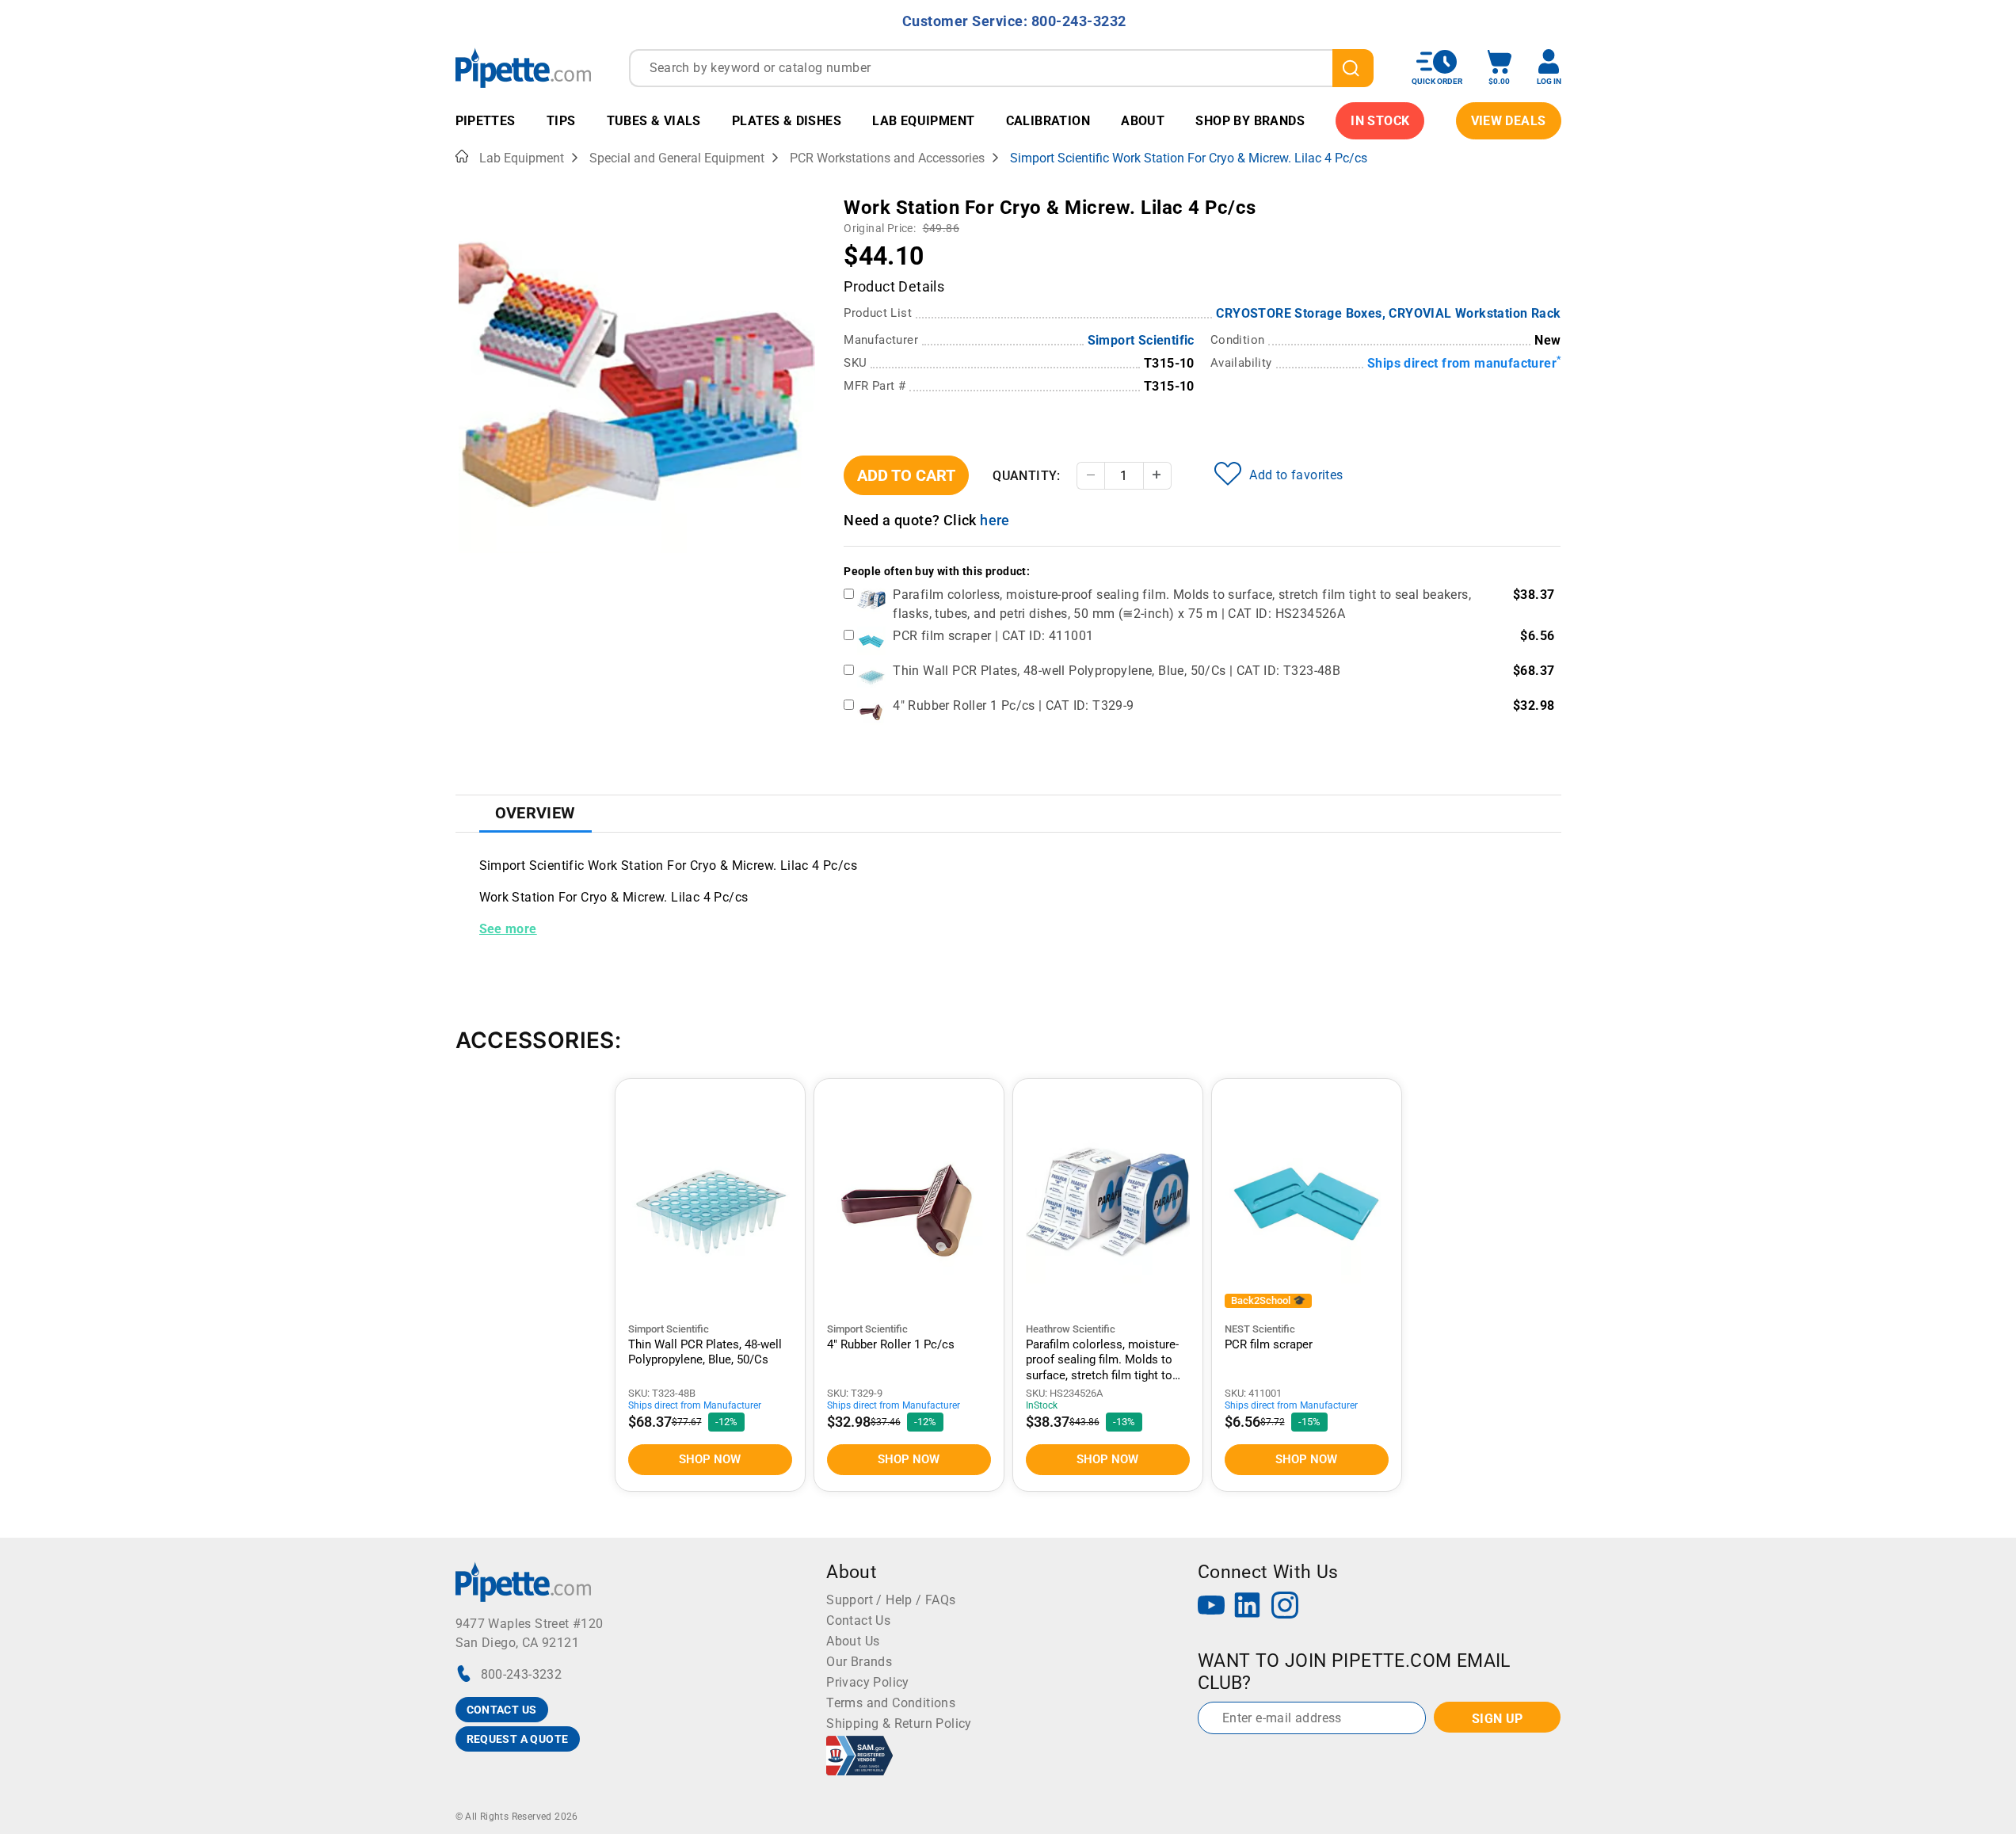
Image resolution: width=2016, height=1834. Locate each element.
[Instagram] (1285, 1607)
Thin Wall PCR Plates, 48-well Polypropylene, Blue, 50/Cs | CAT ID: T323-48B (1117, 671)
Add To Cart (906, 475)
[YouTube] (1211, 1607)
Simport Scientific (1141, 340)
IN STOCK (1380, 121)
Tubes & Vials (654, 121)
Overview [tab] (535, 813)
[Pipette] (523, 68)
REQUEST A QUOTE (518, 1739)
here (995, 520)
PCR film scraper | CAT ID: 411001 (993, 636)
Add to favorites (1296, 475)
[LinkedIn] (1248, 1607)
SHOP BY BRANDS (1250, 121)
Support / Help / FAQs (891, 1600)
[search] (1353, 68)
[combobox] (1001, 68)
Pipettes (486, 121)
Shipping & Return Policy (899, 1723)
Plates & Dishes (787, 121)
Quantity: (1027, 476)
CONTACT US (502, 1710)
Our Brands (859, 1662)
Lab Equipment (923, 121)
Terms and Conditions (891, 1703)
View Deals (1509, 121)
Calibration (1048, 121)
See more (508, 929)
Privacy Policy (868, 1682)
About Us (853, 1641)
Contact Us (858, 1620)
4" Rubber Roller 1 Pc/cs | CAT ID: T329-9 (1013, 705)
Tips (561, 121)
